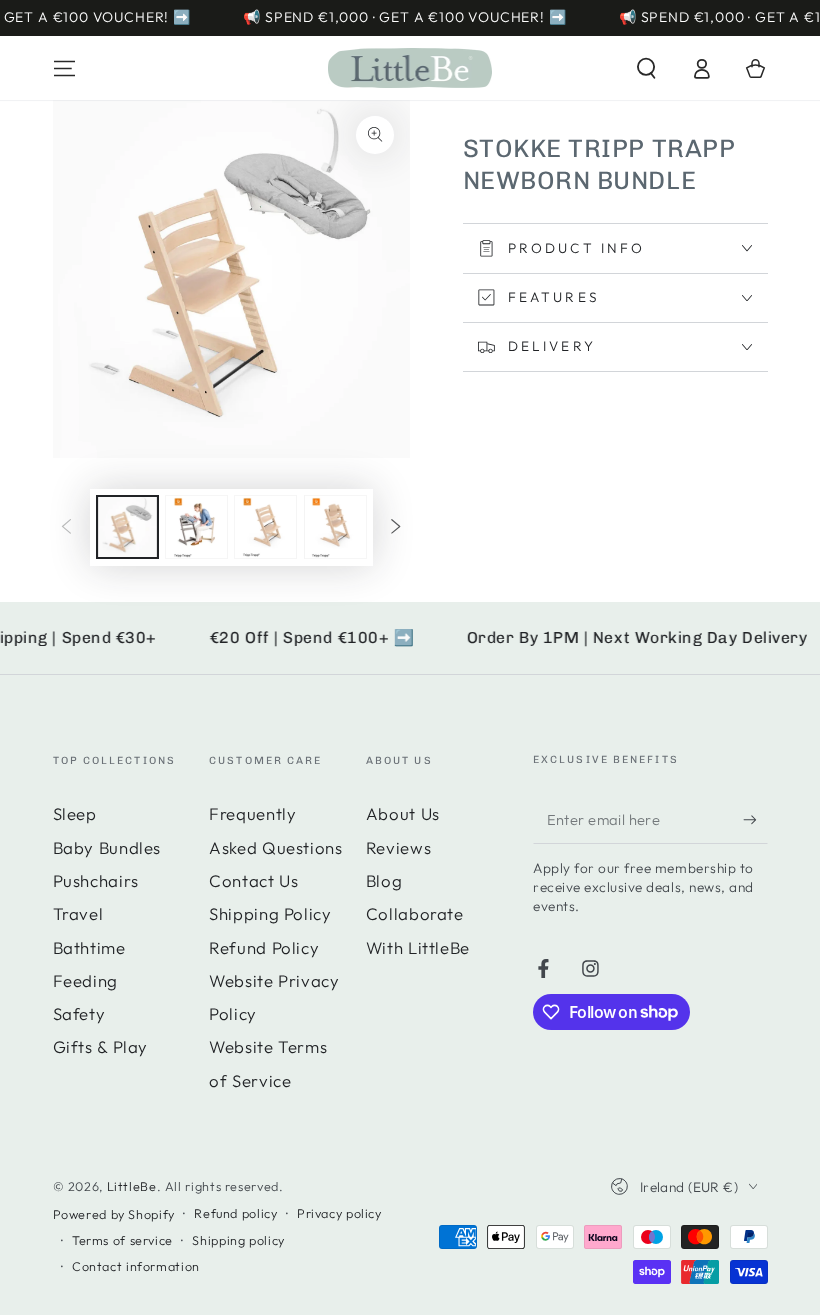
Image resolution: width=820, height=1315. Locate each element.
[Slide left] (66, 527)
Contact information (136, 1266)
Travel (78, 913)
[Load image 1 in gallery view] (127, 527)
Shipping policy (238, 1240)
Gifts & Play (101, 1046)
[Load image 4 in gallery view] (335, 527)
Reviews (398, 847)
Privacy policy (339, 1213)
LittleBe (132, 1186)
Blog (384, 880)
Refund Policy (264, 947)
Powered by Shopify (114, 1214)
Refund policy (235, 1213)
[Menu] (64, 68)
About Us (403, 813)
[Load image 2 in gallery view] (196, 527)
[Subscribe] (755, 819)
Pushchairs (96, 880)
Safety (79, 1013)
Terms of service (122, 1240)
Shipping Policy (270, 913)
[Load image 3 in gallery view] (265, 527)
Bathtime (89, 947)
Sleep (75, 813)
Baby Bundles (107, 847)
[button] (646, 68)
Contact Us (253, 880)
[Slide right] (396, 527)
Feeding (85, 980)
